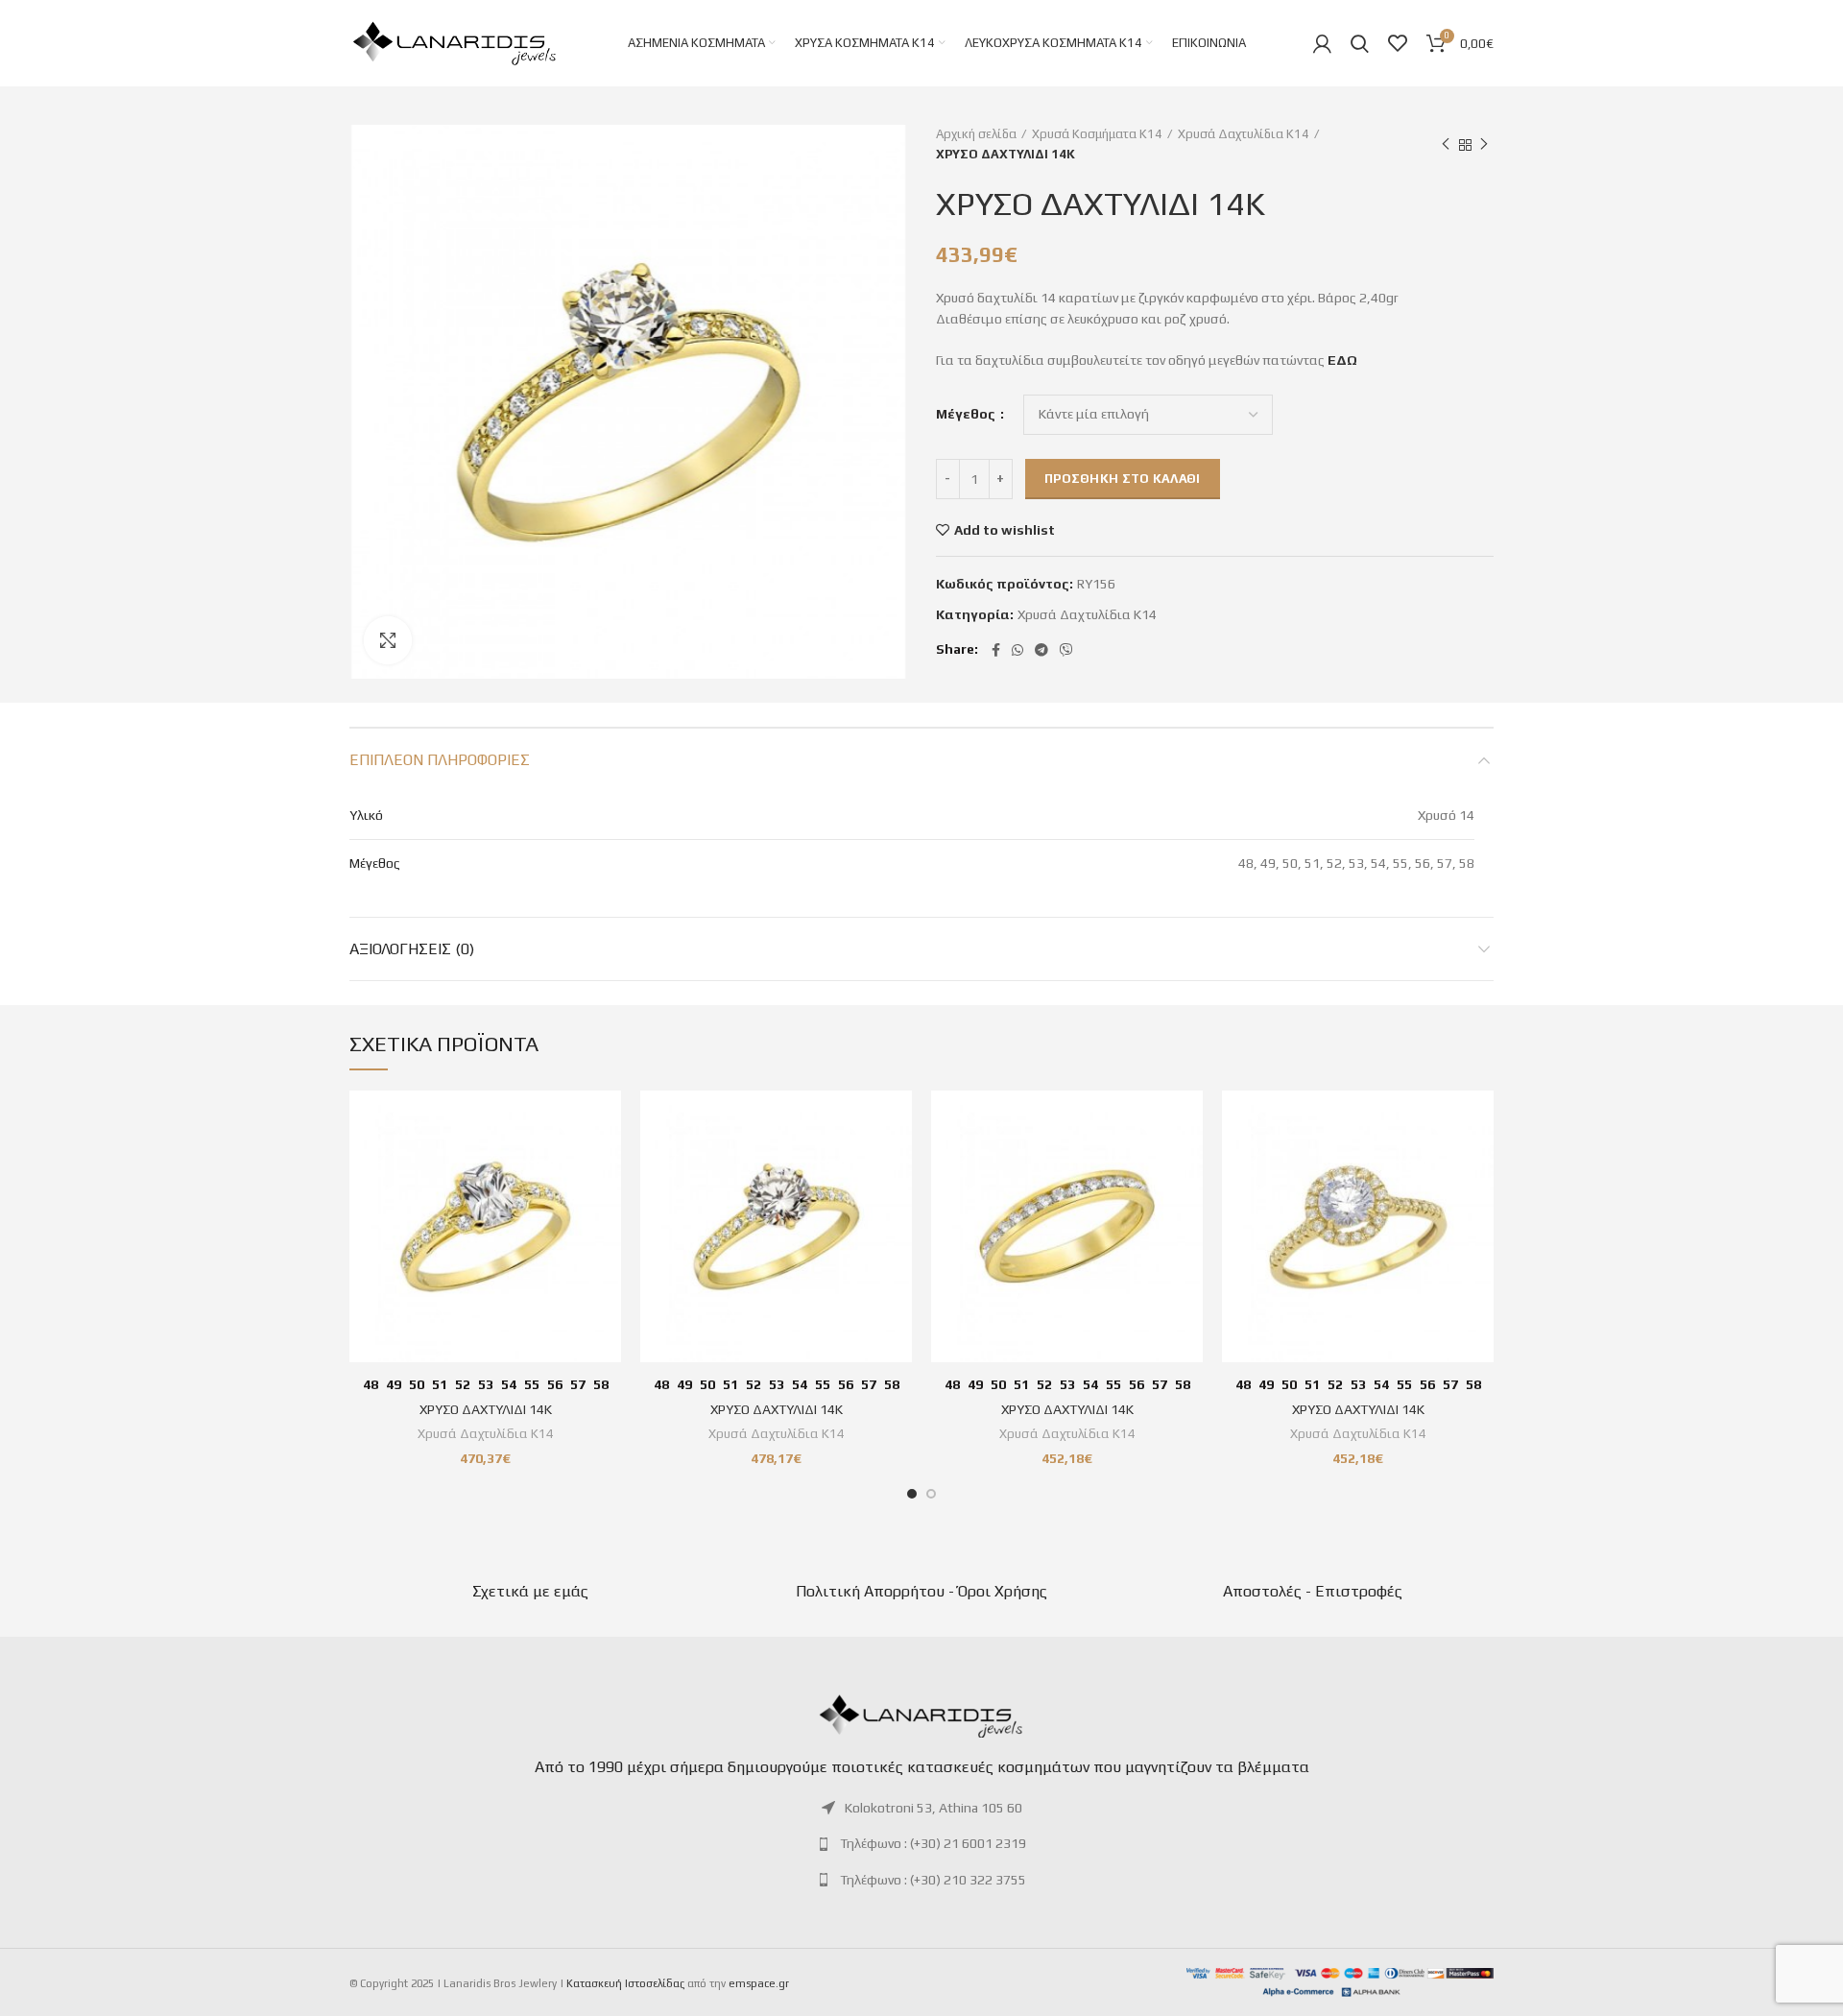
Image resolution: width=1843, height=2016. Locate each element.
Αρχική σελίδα (976, 134)
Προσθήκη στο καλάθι (1123, 479)
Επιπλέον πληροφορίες (440, 760)
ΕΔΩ (1342, 360)
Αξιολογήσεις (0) (412, 949)
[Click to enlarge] (388, 640)
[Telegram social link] (1041, 650)
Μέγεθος (967, 414)
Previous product (1446, 145)
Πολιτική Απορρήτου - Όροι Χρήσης (921, 1591)
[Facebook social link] (996, 650)
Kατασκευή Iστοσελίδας (625, 1983)
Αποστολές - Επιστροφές (1313, 1591)
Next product (1484, 145)
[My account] (1322, 43)
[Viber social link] (1066, 650)
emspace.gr (759, 1983)
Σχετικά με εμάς (530, 1591)
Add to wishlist (1005, 530)
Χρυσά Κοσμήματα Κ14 (1097, 134)
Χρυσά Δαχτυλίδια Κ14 (1244, 134)
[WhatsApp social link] (1017, 650)
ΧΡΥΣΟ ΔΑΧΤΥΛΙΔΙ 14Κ (486, 1409)
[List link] (921, 1808)
